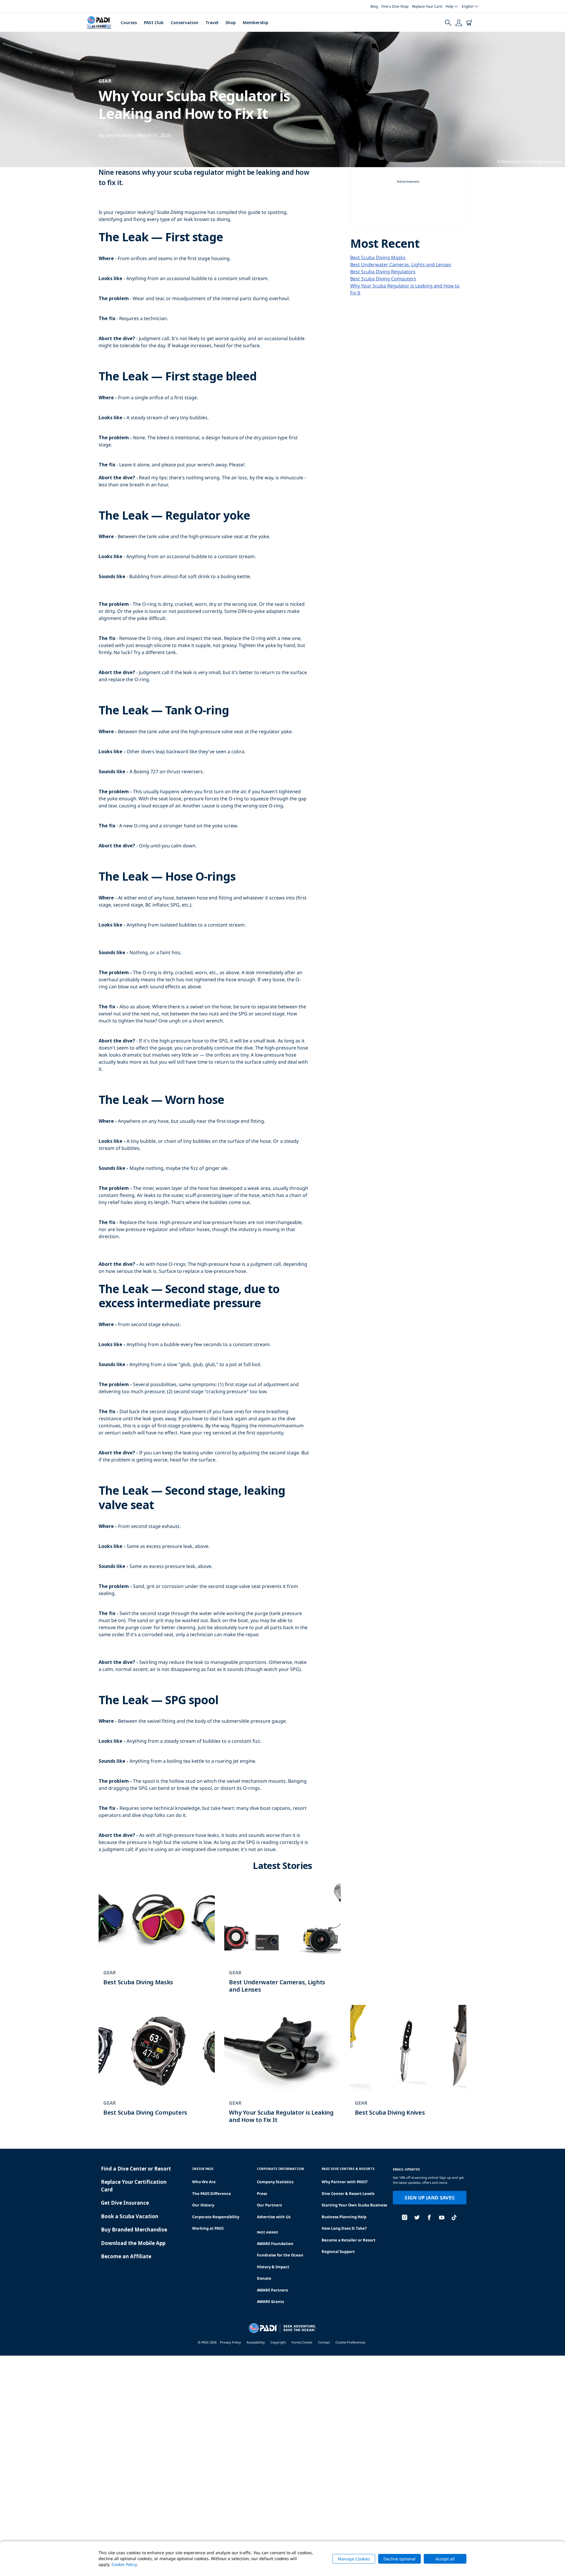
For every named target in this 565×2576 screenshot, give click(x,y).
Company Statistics (275, 2182)
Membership (256, 23)
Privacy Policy (230, 2342)
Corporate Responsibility (216, 2217)
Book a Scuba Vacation (130, 2216)
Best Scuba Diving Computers (383, 279)
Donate (264, 2278)
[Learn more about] (157, 1940)
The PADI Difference (212, 2193)
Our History (203, 2205)
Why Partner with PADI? (345, 2182)
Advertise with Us (274, 2217)
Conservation (185, 23)
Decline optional (399, 2559)
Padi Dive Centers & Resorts (348, 2169)
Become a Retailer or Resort (349, 2240)
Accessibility (256, 2342)
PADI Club (154, 23)
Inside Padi (203, 2169)
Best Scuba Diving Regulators (383, 272)
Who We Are (204, 2182)
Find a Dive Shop (395, 6)
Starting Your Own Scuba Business (354, 2205)
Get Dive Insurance (125, 2203)
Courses (129, 23)
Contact (324, 2342)
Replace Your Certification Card (134, 2186)
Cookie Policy (124, 2564)
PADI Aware (267, 2232)
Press (262, 2193)
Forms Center (302, 2342)
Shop (231, 23)
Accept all (445, 2559)
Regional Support (338, 2251)
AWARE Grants (270, 2301)
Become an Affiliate (126, 2256)
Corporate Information (280, 2169)
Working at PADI (208, 2228)
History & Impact (273, 2267)
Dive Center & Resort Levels (348, 2193)
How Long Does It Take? (344, 2228)
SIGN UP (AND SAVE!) (429, 2198)
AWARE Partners (272, 2290)
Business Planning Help (344, 2217)
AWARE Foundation (275, 2244)
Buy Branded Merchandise (134, 2230)
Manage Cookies (354, 2559)
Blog (374, 6)
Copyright (278, 2342)
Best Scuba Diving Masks (378, 257)
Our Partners (269, 2205)
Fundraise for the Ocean (280, 2255)
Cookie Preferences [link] (350, 2342)
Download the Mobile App (133, 2243)
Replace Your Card (427, 6)
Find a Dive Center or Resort (136, 2169)
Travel (212, 23)
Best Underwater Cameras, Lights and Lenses (401, 265)
